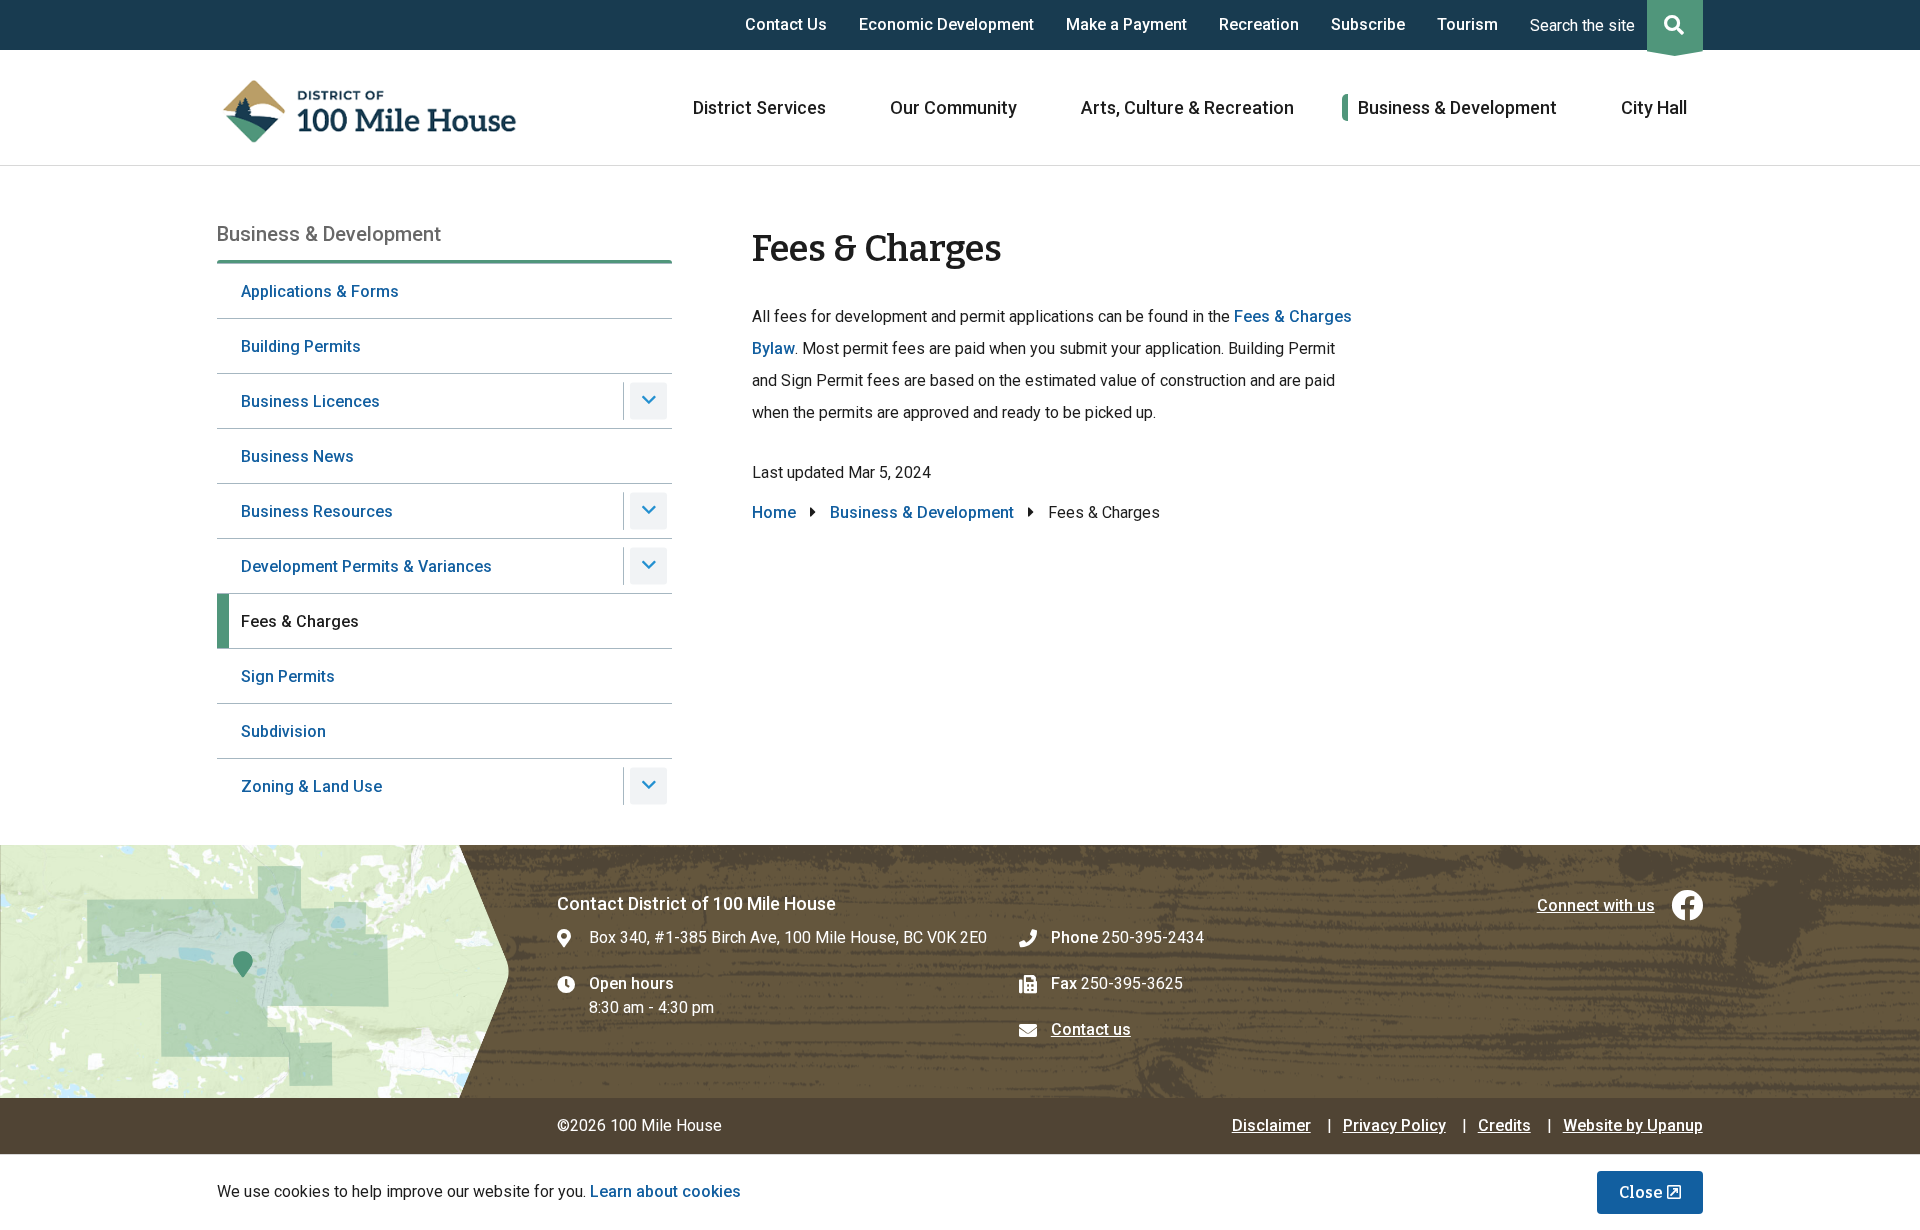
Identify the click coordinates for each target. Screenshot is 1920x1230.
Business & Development (1457, 107)
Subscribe (1368, 24)
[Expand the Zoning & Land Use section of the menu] (648, 785)
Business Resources (317, 511)
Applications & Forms (320, 291)
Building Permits (301, 346)
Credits (1504, 1125)
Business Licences (310, 401)
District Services (759, 107)
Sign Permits (288, 676)
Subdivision (283, 731)
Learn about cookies (665, 1191)
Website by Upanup (1633, 1125)
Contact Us (786, 24)
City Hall (1654, 107)
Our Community (953, 107)
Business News (297, 456)
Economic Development (946, 24)
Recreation (1259, 24)
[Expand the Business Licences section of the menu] (648, 400)
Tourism (1467, 24)
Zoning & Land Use (311, 786)
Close (1641, 1192)
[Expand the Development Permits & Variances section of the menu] (648, 565)
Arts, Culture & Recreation (1187, 107)
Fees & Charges (300, 621)
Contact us (1091, 1029)
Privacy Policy (1394, 1125)
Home (774, 512)
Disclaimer (1271, 1125)
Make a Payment (1126, 24)
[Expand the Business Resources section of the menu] (648, 510)
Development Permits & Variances (366, 566)
